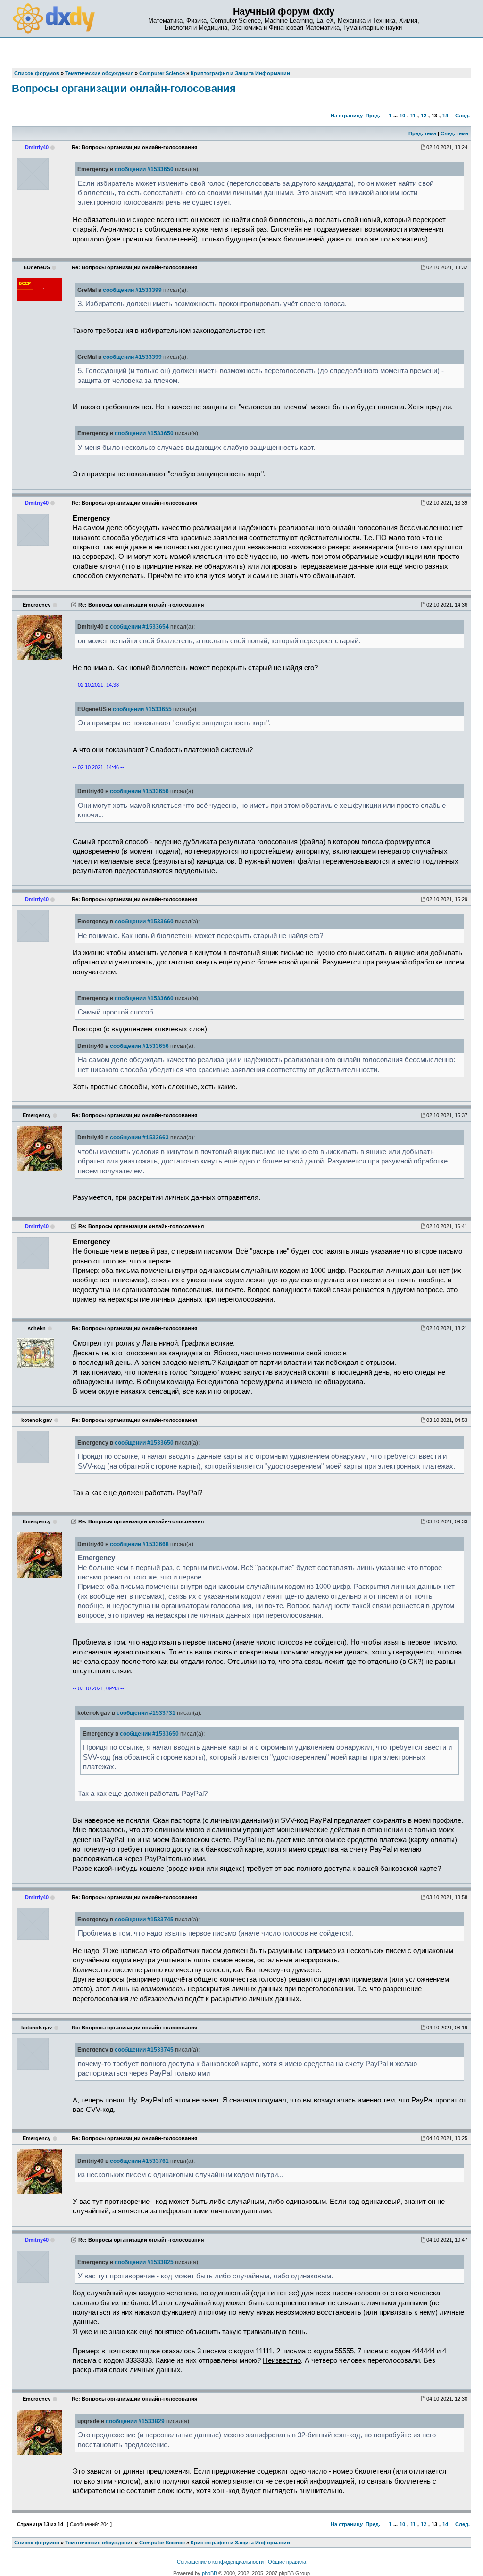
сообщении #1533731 (146, 1713)
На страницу (347, 116)
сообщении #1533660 (144, 922)
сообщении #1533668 (139, 1544)
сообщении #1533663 (139, 1138)
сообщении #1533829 (135, 2421)
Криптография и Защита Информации (240, 2543)
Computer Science (162, 2543)
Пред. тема (422, 133)
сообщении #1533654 (139, 627)
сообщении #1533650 (144, 169)
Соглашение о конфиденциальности (220, 2562)
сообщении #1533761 (139, 2161)
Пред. (373, 116)
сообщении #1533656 (139, 791)
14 (445, 116)
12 (424, 116)
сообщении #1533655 (142, 709)
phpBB (209, 2573)
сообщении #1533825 (144, 2262)
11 (413, 116)
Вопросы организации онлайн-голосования (124, 88)
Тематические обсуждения (99, 2543)
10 (402, 116)
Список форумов (37, 2543)
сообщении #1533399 (132, 290)
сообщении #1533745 (144, 1920)
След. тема (454, 133)
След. (462, 116)
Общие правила (287, 2562)
